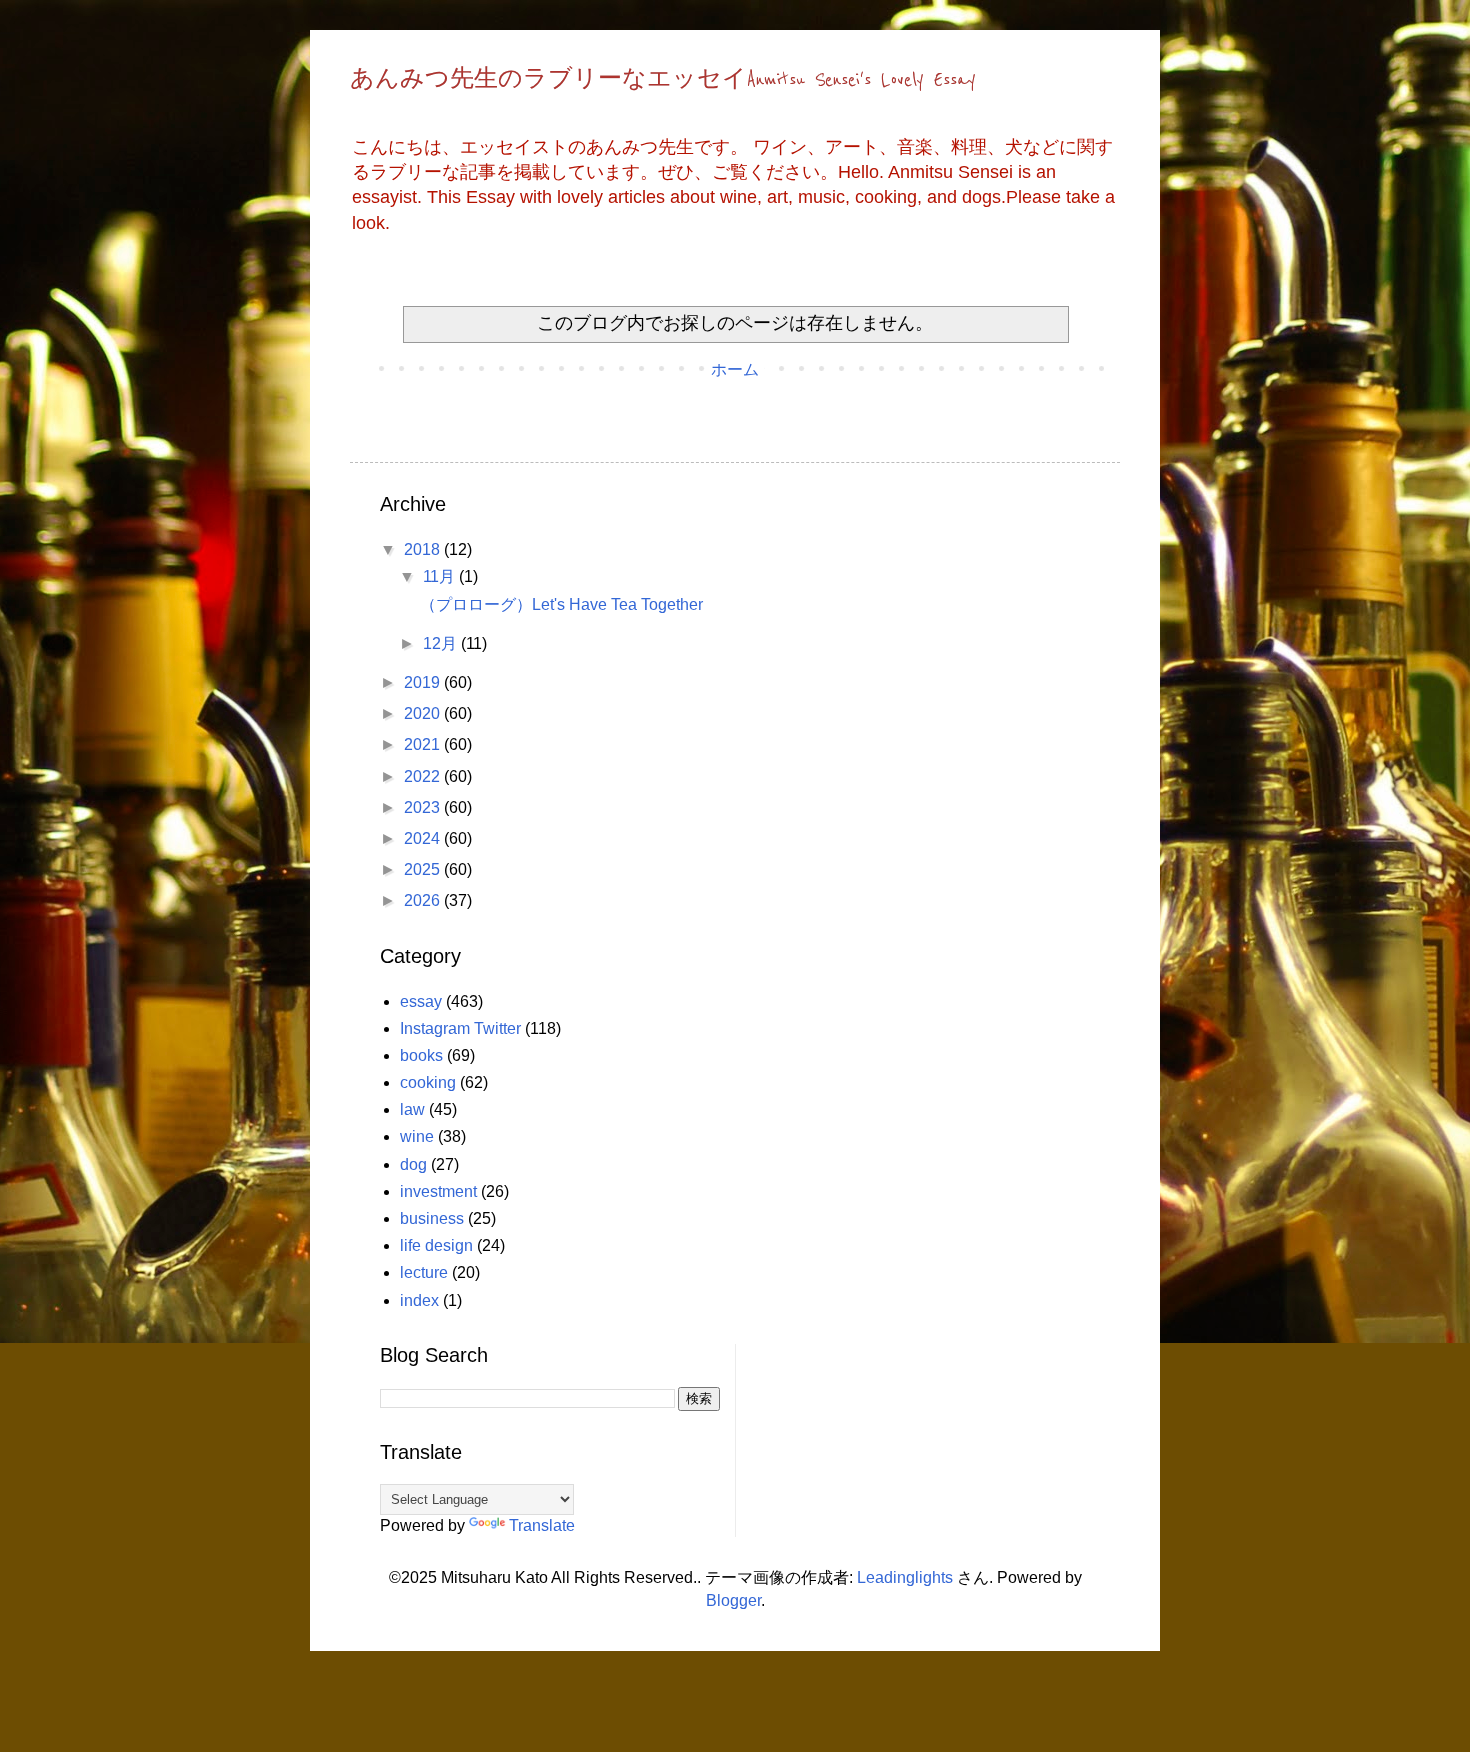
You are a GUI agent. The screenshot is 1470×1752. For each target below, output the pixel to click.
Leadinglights (905, 1577)
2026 (424, 900)
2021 (424, 744)
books (421, 1055)
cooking (428, 1082)
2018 (424, 549)
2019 (424, 682)
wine (417, 1136)
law (412, 1109)
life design (436, 1245)
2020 (424, 713)
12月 (442, 643)
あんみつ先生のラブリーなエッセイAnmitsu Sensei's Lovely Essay (663, 80)
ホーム (735, 369)
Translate (542, 1525)
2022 (424, 776)
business (432, 1218)
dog (413, 1164)
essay (421, 1001)
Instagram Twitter (460, 1028)
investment (438, 1191)
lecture (424, 1272)
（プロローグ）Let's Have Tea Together (561, 604)
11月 (441, 576)
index (419, 1300)
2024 (424, 838)
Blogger (733, 1600)
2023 (424, 807)
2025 (424, 869)
